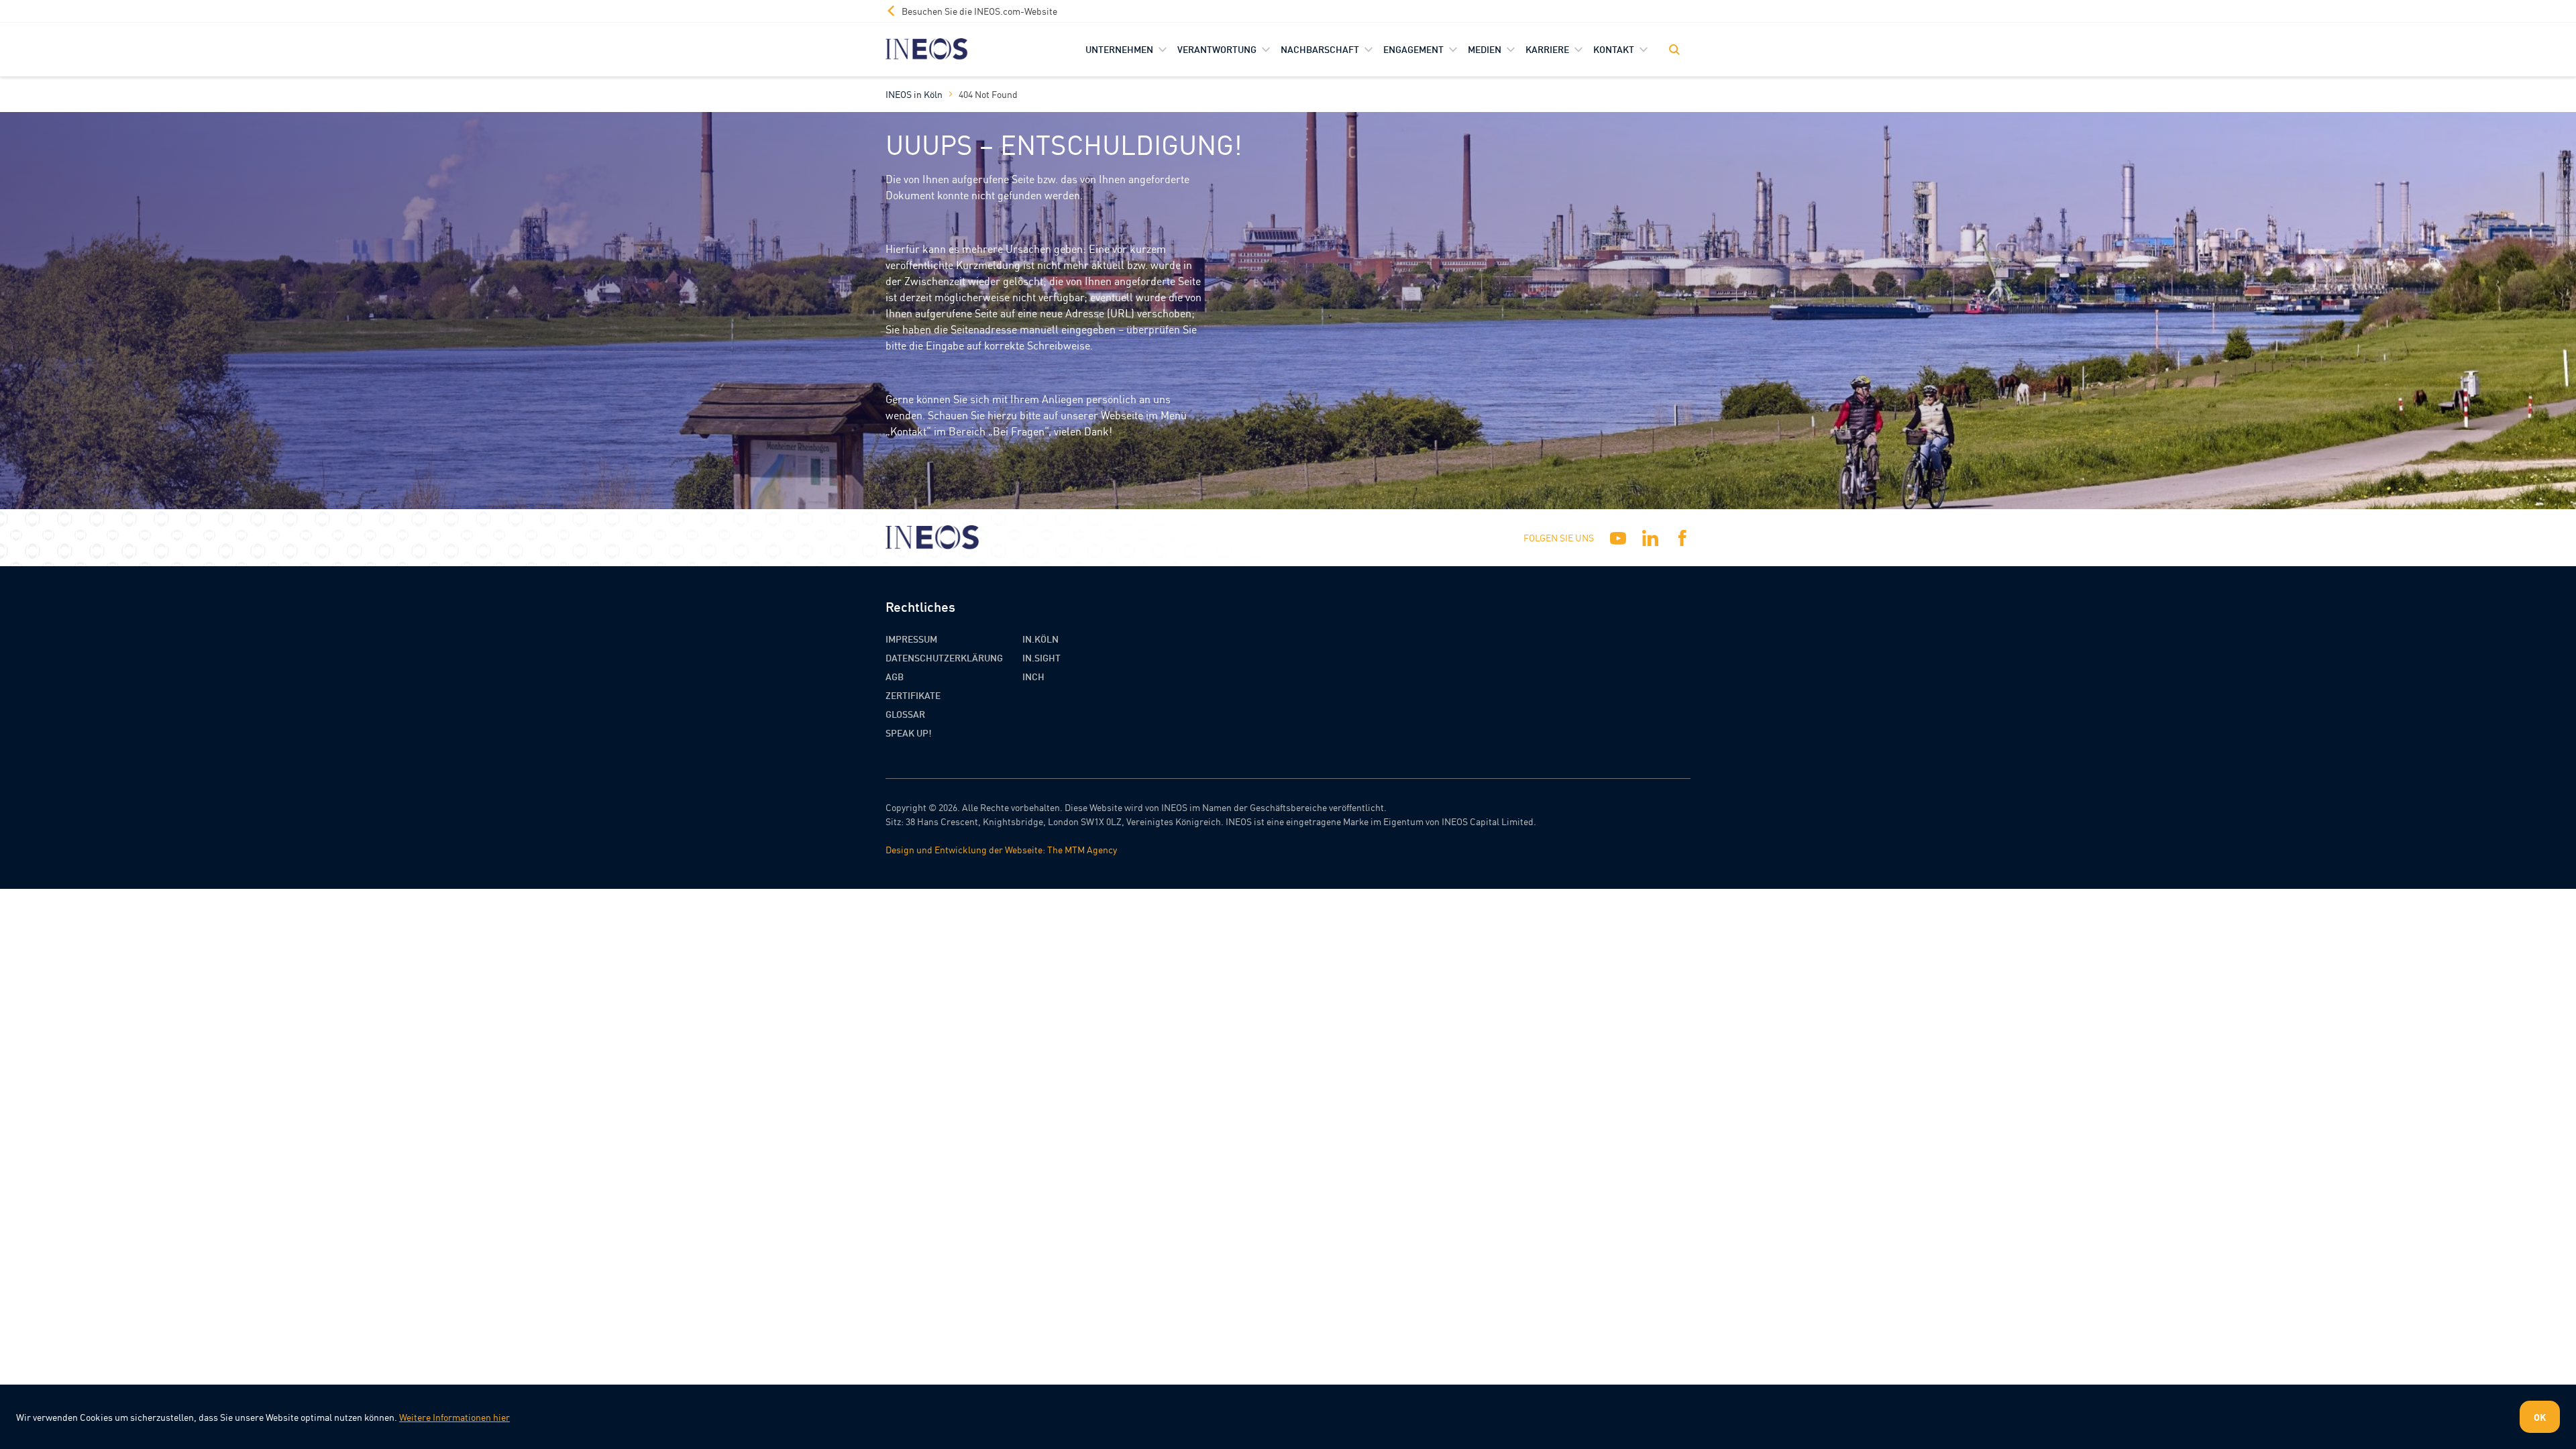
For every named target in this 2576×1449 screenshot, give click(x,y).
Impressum (911, 639)
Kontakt (1614, 49)
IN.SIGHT (1041, 657)
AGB (895, 676)
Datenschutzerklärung (944, 657)
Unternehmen (1119, 49)
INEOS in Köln (914, 94)
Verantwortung (1217, 49)
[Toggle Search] (1674, 50)
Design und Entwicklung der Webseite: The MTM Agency (1001, 849)
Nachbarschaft (1320, 49)
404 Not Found (988, 94)
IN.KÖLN (1040, 639)
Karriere (1547, 49)
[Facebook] (1682, 538)
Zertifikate (913, 695)
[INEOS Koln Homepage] (927, 49)
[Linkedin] (1650, 538)
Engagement (1413, 49)
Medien (1485, 49)
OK (2540, 1417)
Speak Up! (909, 733)
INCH (1033, 676)
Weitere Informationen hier (454, 1417)
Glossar (905, 714)
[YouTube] (1618, 538)
